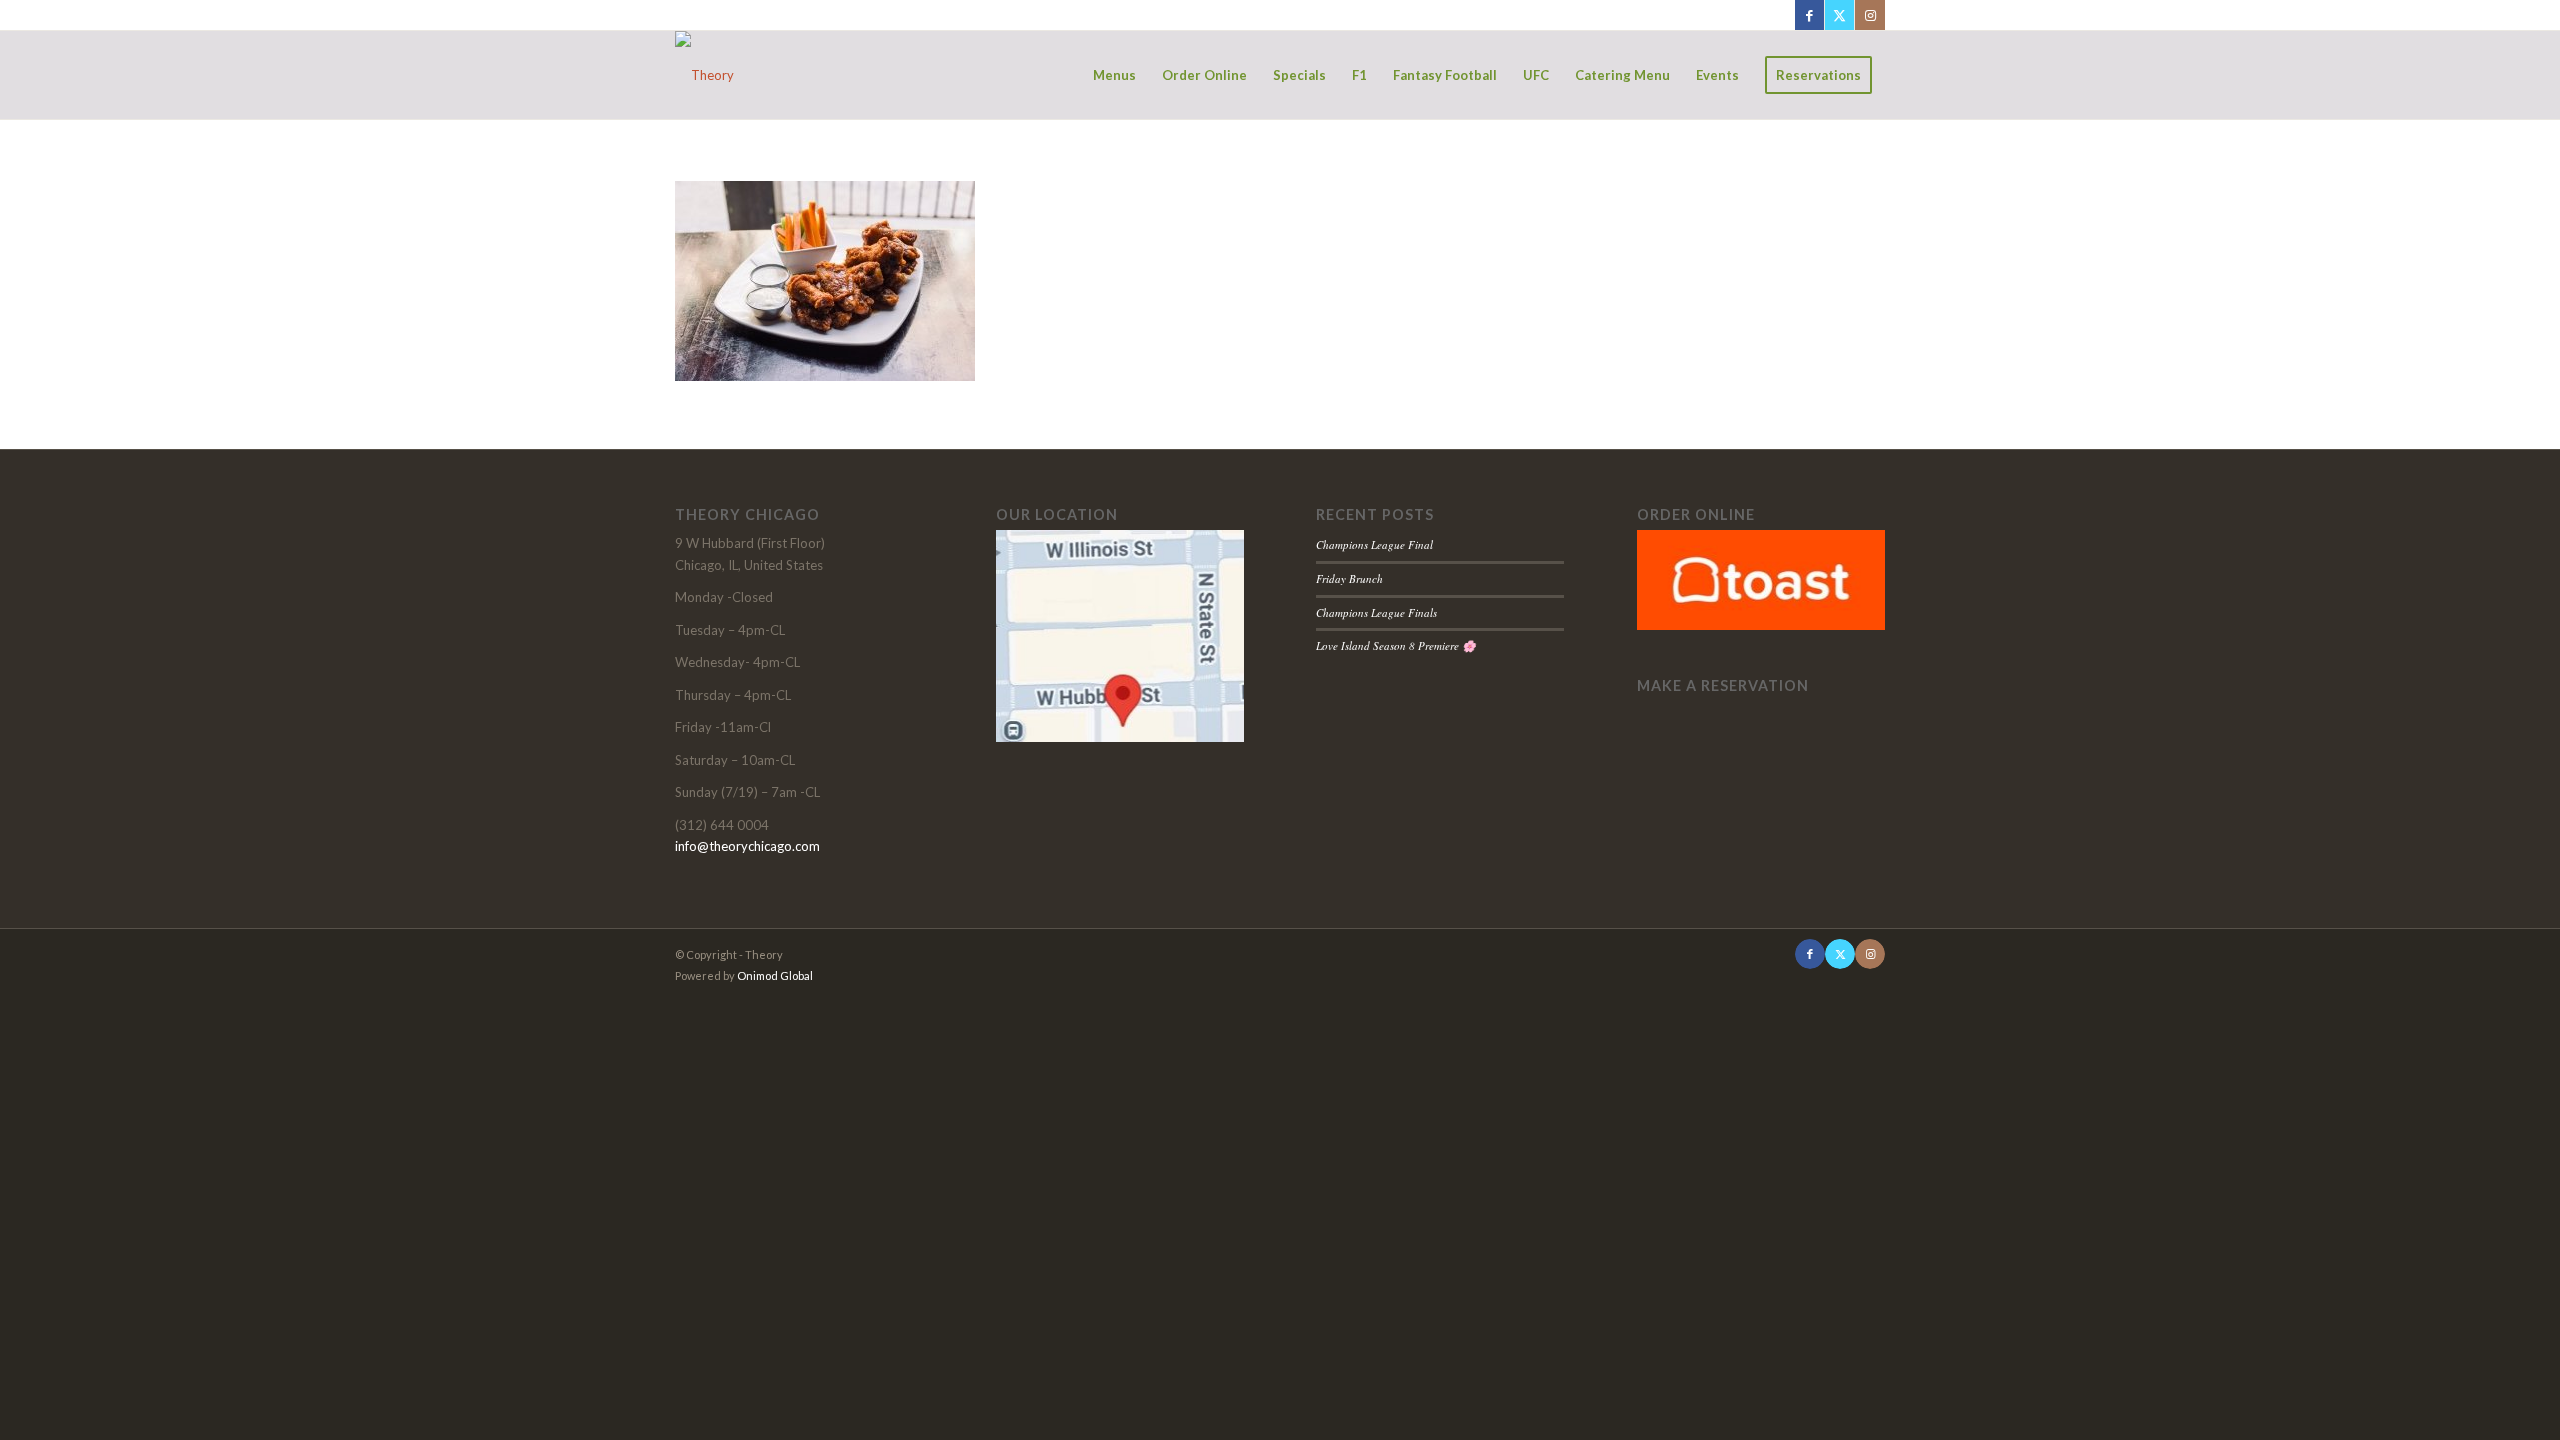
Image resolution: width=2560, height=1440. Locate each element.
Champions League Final (1374, 544)
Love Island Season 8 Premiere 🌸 (1396, 645)
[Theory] (704, 75)
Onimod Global (775, 975)
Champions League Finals (1376, 612)
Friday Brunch (1349, 578)
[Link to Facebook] (1809, 15)
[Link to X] (1839, 15)
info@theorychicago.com (747, 846)
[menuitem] (1114, 75)
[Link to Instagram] (1870, 15)
